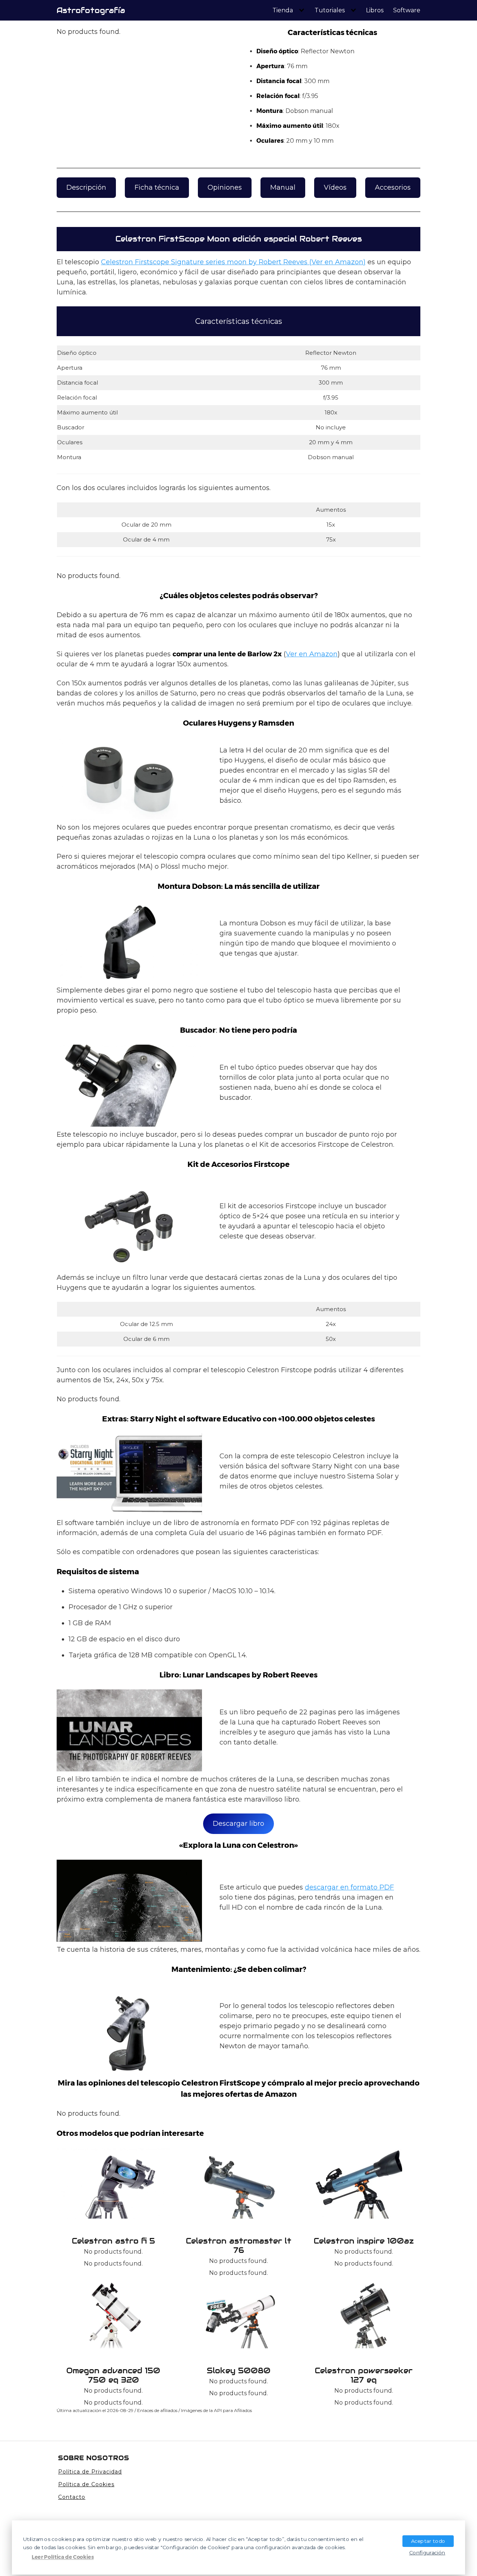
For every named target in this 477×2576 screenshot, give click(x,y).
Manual (283, 187)
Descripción (86, 187)
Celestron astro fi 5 (113, 2241)
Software (407, 10)
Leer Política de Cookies (63, 2557)
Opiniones (225, 187)
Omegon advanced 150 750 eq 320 (113, 2375)
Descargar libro (238, 1824)
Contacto (72, 2497)
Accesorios (393, 187)
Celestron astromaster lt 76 (239, 2246)
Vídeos (335, 187)
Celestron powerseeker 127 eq (364, 2375)
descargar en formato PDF (349, 1887)
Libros (375, 10)
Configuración (427, 2552)
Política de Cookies (86, 2484)
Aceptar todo (428, 2541)
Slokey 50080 (239, 2371)
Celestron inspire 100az (364, 2241)
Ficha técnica (157, 187)
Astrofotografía (91, 10)
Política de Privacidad (90, 2472)
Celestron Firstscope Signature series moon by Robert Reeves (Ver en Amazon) (233, 262)
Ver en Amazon (312, 654)
